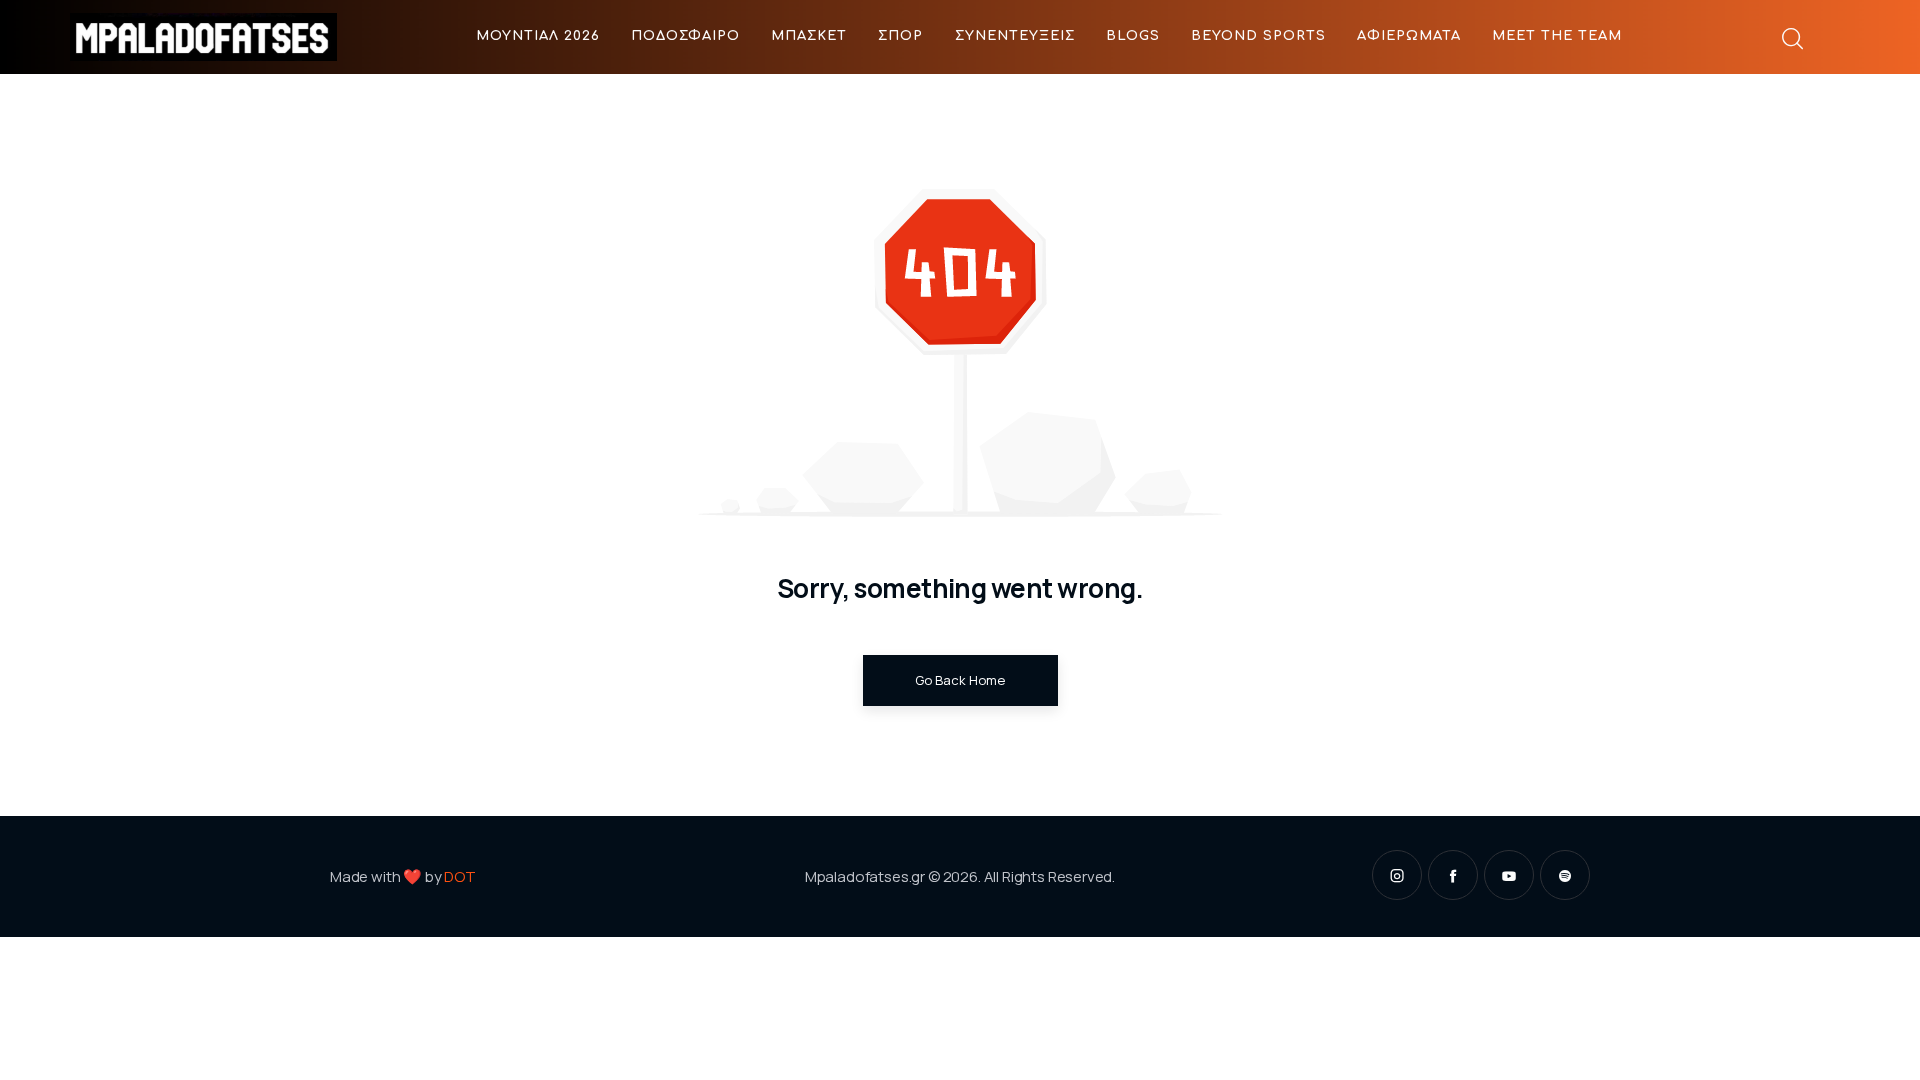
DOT (460, 876)
